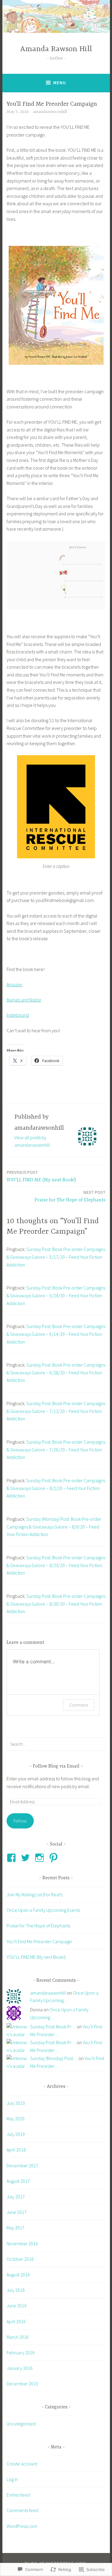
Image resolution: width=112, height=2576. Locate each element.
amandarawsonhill (50, 112)
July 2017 (16, 2197)
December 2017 (22, 2165)
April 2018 (16, 2150)
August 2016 (18, 2275)
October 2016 (20, 2259)
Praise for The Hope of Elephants (70, 1196)
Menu (60, 83)
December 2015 (22, 2384)
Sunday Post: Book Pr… (53, 2027)
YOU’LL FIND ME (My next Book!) (41, 1176)
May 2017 (16, 2228)
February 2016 (21, 2353)
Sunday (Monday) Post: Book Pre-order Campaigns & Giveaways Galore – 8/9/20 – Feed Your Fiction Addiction (54, 1527)
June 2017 (17, 2212)
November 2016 (22, 2243)
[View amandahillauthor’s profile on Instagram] (40, 1858)
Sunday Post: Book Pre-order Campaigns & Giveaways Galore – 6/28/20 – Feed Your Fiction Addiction (56, 1372)
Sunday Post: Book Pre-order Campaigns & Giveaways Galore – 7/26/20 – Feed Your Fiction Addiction (56, 1449)
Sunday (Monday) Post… (54, 2058)
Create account (22, 2464)
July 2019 (16, 2134)
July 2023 (16, 2103)
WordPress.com (22, 2526)
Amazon (14, 984)
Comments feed (22, 2510)
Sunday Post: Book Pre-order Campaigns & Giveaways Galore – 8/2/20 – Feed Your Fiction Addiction (56, 1488)
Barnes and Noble (24, 1000)
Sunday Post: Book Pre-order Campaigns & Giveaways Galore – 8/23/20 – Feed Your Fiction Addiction (56, 1565)
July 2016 (16, 2290)
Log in (12, 2479)
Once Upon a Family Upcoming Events (43, 1910)
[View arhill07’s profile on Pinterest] (55, 1858)
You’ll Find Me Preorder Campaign (39, 1941)
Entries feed (18, 2495)
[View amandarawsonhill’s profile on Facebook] (12, 1858)
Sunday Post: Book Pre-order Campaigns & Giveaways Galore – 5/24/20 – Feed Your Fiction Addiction (56, 1295)
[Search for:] (56, 1744)
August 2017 (18, 2181)
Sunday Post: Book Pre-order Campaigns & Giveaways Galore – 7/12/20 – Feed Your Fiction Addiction (56, 1411)
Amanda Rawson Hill (56, 49)
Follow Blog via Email (56, 1766)
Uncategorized (21, 2424)
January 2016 (20, 2368)
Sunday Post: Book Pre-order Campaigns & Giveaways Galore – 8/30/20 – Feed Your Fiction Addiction (56, 1604)
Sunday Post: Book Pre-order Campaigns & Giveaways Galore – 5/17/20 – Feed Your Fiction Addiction (56, 1257)
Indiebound (18, 1015)
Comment (79, 1705)
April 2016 (16, 2321)
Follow (20, 1821)
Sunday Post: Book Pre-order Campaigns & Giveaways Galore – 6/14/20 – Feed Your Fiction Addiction (56, 1334)
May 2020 (16, 2119)
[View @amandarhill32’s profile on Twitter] (26, 1858)
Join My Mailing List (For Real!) (34, 1895)
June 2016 (17, 2306)
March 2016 (18, 2337)
